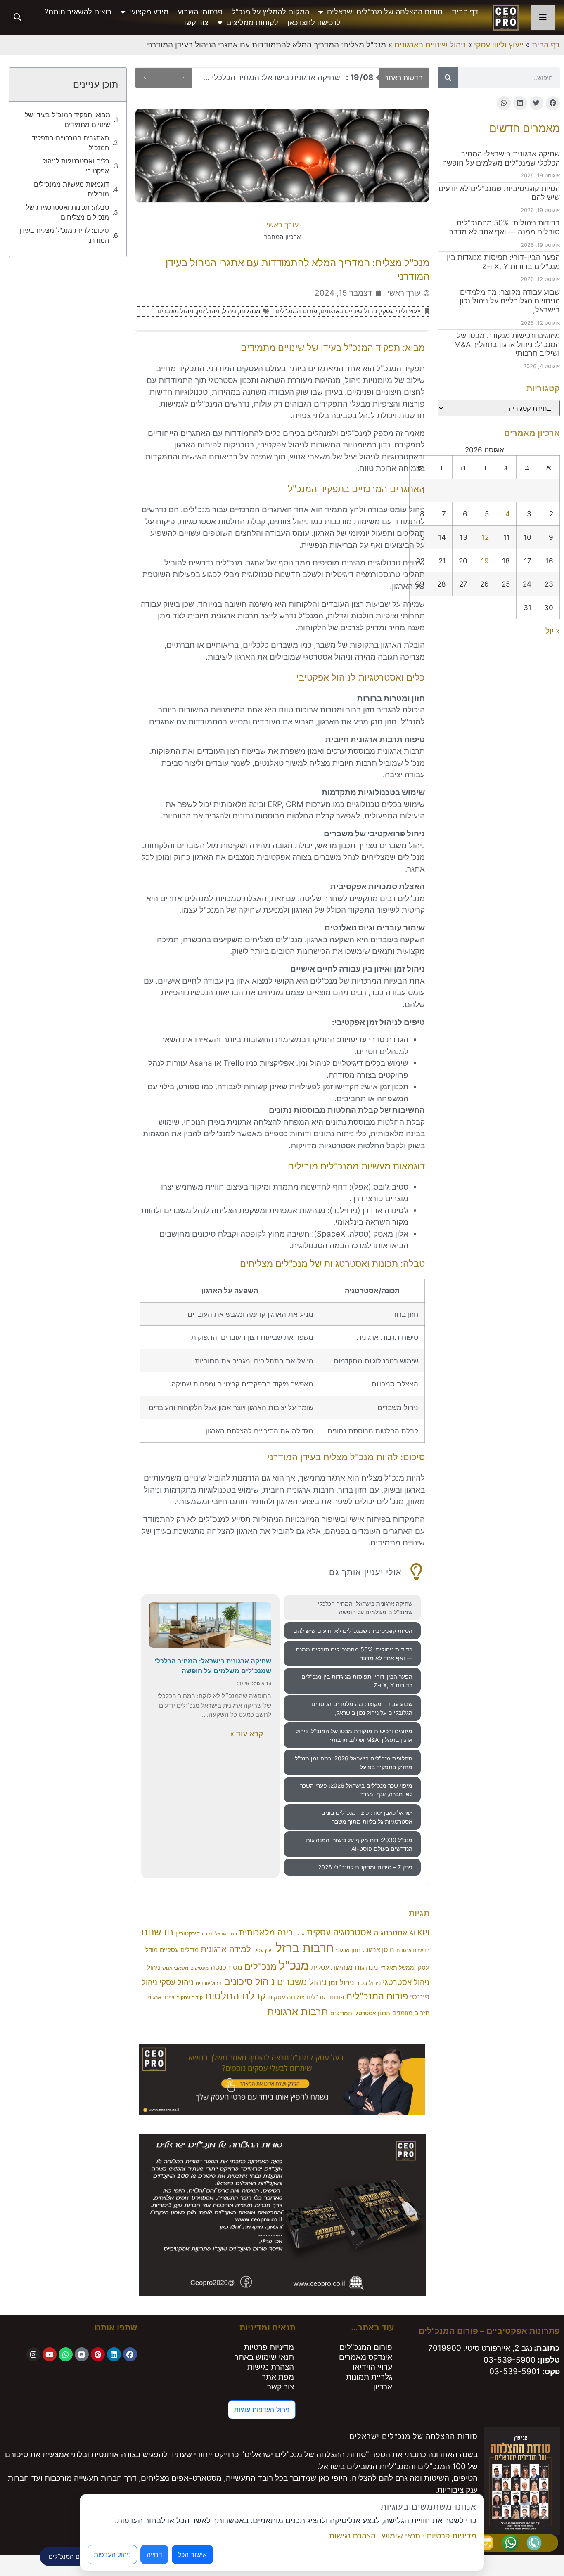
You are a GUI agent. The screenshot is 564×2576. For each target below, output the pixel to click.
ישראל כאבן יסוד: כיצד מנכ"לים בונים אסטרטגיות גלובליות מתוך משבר (367, 1817)
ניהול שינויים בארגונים (430, 45)
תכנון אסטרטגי (372, 2013)
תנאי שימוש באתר (264, 2357)
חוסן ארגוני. (378, 1950)
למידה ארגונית (226, 1949)
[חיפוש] (448, 78)
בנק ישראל (226, 1934)
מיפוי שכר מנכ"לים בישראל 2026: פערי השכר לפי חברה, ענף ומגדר (356, 1790)
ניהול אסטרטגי (406, 1982)
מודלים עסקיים (179, 1950)
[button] (18, 18)
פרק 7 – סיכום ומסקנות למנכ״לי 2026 (365, 1867)
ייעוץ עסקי (263, 1950)
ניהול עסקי (177, 1982)
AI (412, 1933)
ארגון (300, 1934)
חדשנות (157, 1932)
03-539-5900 (509, 2360)
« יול (553, 631)
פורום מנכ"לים (325, 1997)
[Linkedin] (114, 2354)
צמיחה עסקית (286, 1997)
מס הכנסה (226, 1967)
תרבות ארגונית (298, 2011)
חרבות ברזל (305, 1948)
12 (485, 537)
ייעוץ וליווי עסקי (499, 45)
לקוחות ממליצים (252, 22)
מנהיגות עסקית (332, 1967)
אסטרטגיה (390, 1933)
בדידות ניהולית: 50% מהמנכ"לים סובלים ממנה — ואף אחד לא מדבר (505, 227)
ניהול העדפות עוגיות (262, 2410)
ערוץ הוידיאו (372, 2367)
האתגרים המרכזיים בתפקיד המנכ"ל (70, 143)
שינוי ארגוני (161, 1997)
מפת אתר (278, 2377)
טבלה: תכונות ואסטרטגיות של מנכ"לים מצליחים (68, 212)
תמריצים (341, 2013)
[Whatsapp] (66, 2354)
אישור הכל (192, 2555)
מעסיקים (199, 1968)
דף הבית (465, 12)
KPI (423, 1933)
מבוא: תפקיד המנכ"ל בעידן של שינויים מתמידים (68, 120)
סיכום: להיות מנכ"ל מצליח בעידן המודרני (64, 235)
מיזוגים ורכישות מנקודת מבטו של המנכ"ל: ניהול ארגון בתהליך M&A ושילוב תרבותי (507, 344)
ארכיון (383, 2387)
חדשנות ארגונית (413, 1950)
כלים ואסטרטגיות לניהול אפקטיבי (76, 166)
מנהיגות (366, 1967)
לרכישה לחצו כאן (314, 22)
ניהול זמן (208, 311)
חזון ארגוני (348, 1950)
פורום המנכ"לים (296, 311)
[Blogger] (82, 2354)
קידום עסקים (190, 1998)
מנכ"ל (294, 1965)
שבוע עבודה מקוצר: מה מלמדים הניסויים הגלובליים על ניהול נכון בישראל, (510, 301)
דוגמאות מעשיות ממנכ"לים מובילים (71, 189)
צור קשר (195, 22)
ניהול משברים (175, 311)
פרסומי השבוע (200, 12)
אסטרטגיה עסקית (339, 1932)
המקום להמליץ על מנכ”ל (270, 12)
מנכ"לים (261, 1966)
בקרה (207, 1934)
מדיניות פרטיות (269, 2347)
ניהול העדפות (112, 2555)
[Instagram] (33, 2354)
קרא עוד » (246, 1734)
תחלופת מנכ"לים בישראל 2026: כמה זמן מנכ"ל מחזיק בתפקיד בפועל (354, 1762)
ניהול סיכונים (249, 1982)
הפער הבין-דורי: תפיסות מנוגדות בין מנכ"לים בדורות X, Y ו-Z (503, 262)
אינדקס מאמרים (366, 2357)
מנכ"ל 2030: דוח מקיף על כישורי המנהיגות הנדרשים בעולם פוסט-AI (359, 1844)
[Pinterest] (98, 2354)
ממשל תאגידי (397, 1968)
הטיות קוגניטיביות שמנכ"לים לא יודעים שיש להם (283, 77)
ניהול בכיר (368, 1983)
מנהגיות (250, 311)
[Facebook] (130, 2354)
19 (485, 561)
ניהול (230, 311)
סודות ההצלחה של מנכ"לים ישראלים (385, 12)
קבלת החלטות (235, 1996)
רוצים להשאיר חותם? (78, 12)
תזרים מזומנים (411, 2013)
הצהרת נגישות (271, 2367)
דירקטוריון (188, 1933)
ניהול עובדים (209, 1983)
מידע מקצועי (149, 12)
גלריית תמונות (369, 2377)
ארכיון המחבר (282, 237)
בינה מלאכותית (266, 1932)
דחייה (154, 2555)
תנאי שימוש (401, 2536)
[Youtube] (50, 2354)
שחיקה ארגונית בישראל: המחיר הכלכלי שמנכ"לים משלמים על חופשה (501, 158)
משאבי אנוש (175, 1968)
